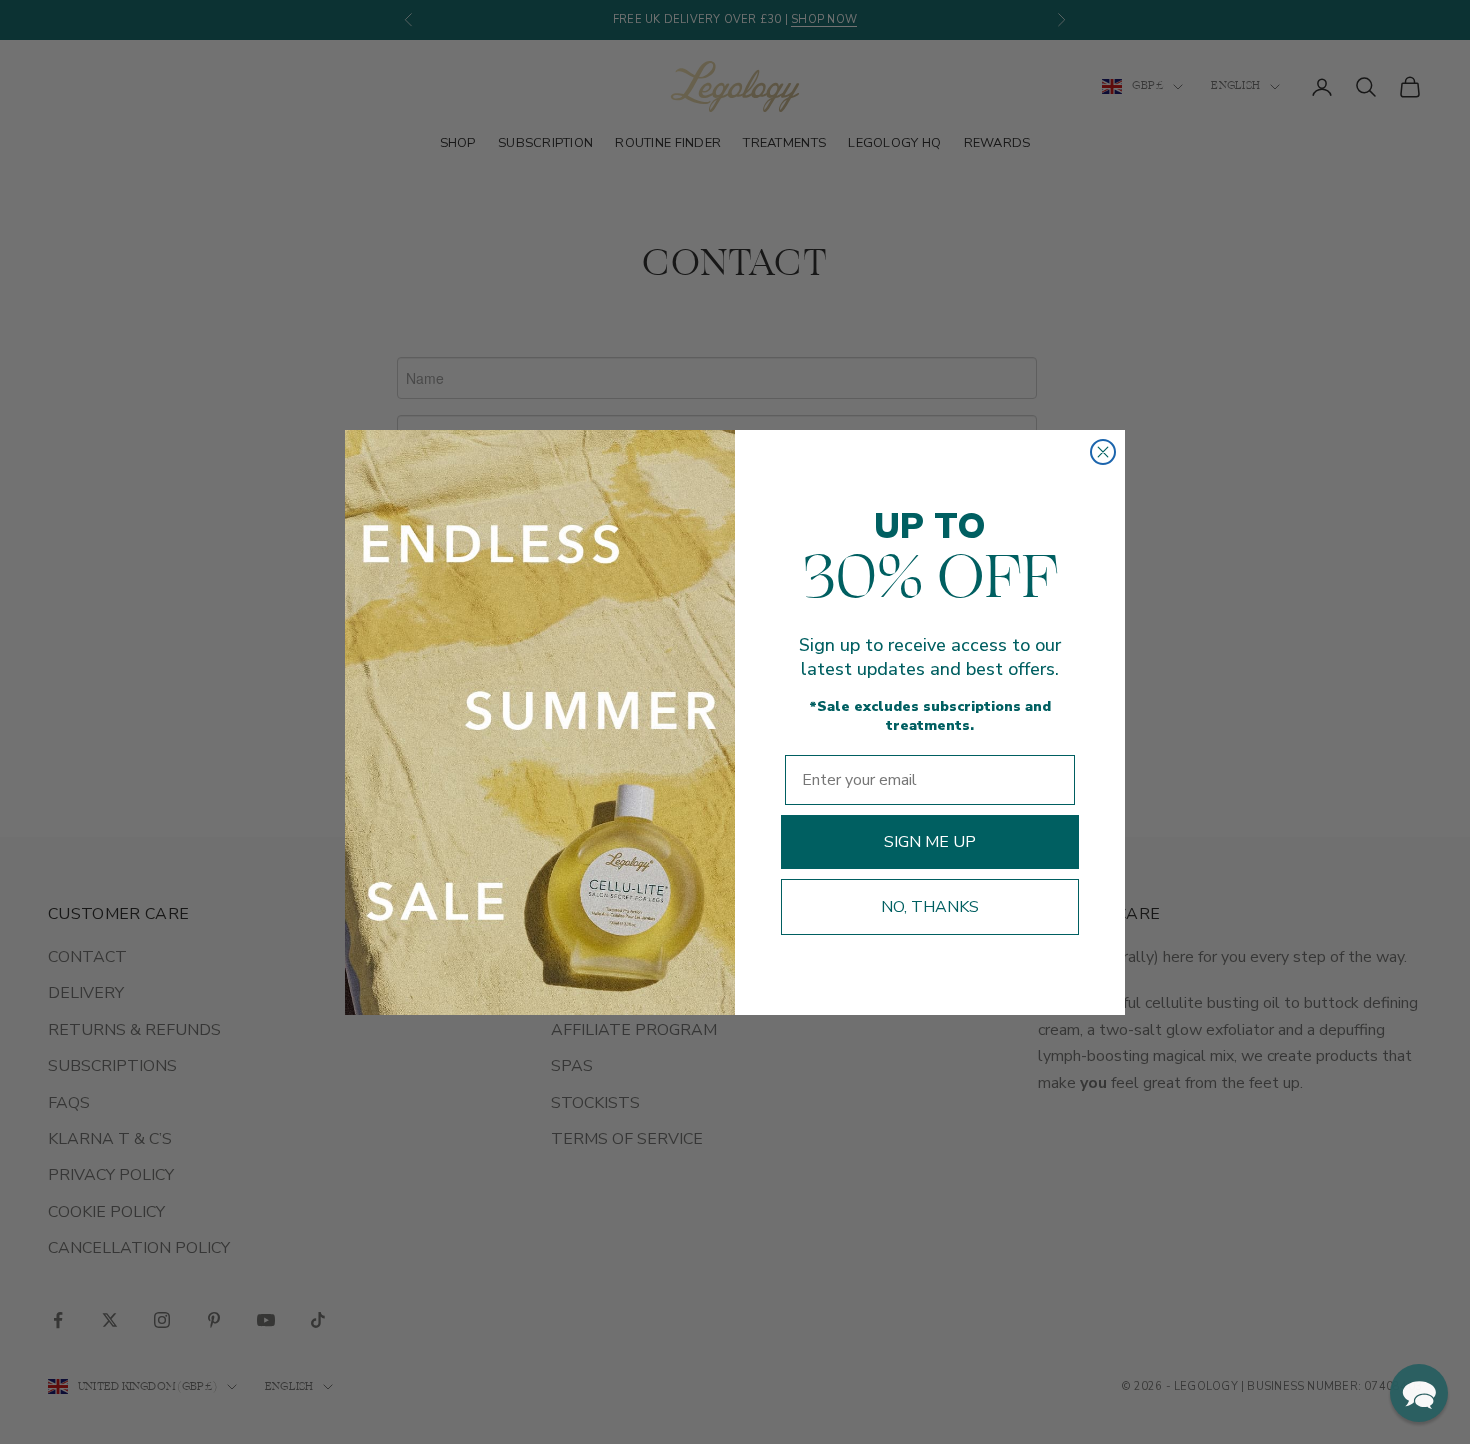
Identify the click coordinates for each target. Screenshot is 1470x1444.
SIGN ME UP (930, 842)
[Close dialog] (1103, 452)
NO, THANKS (930, 907)
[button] (1419, 1393)
